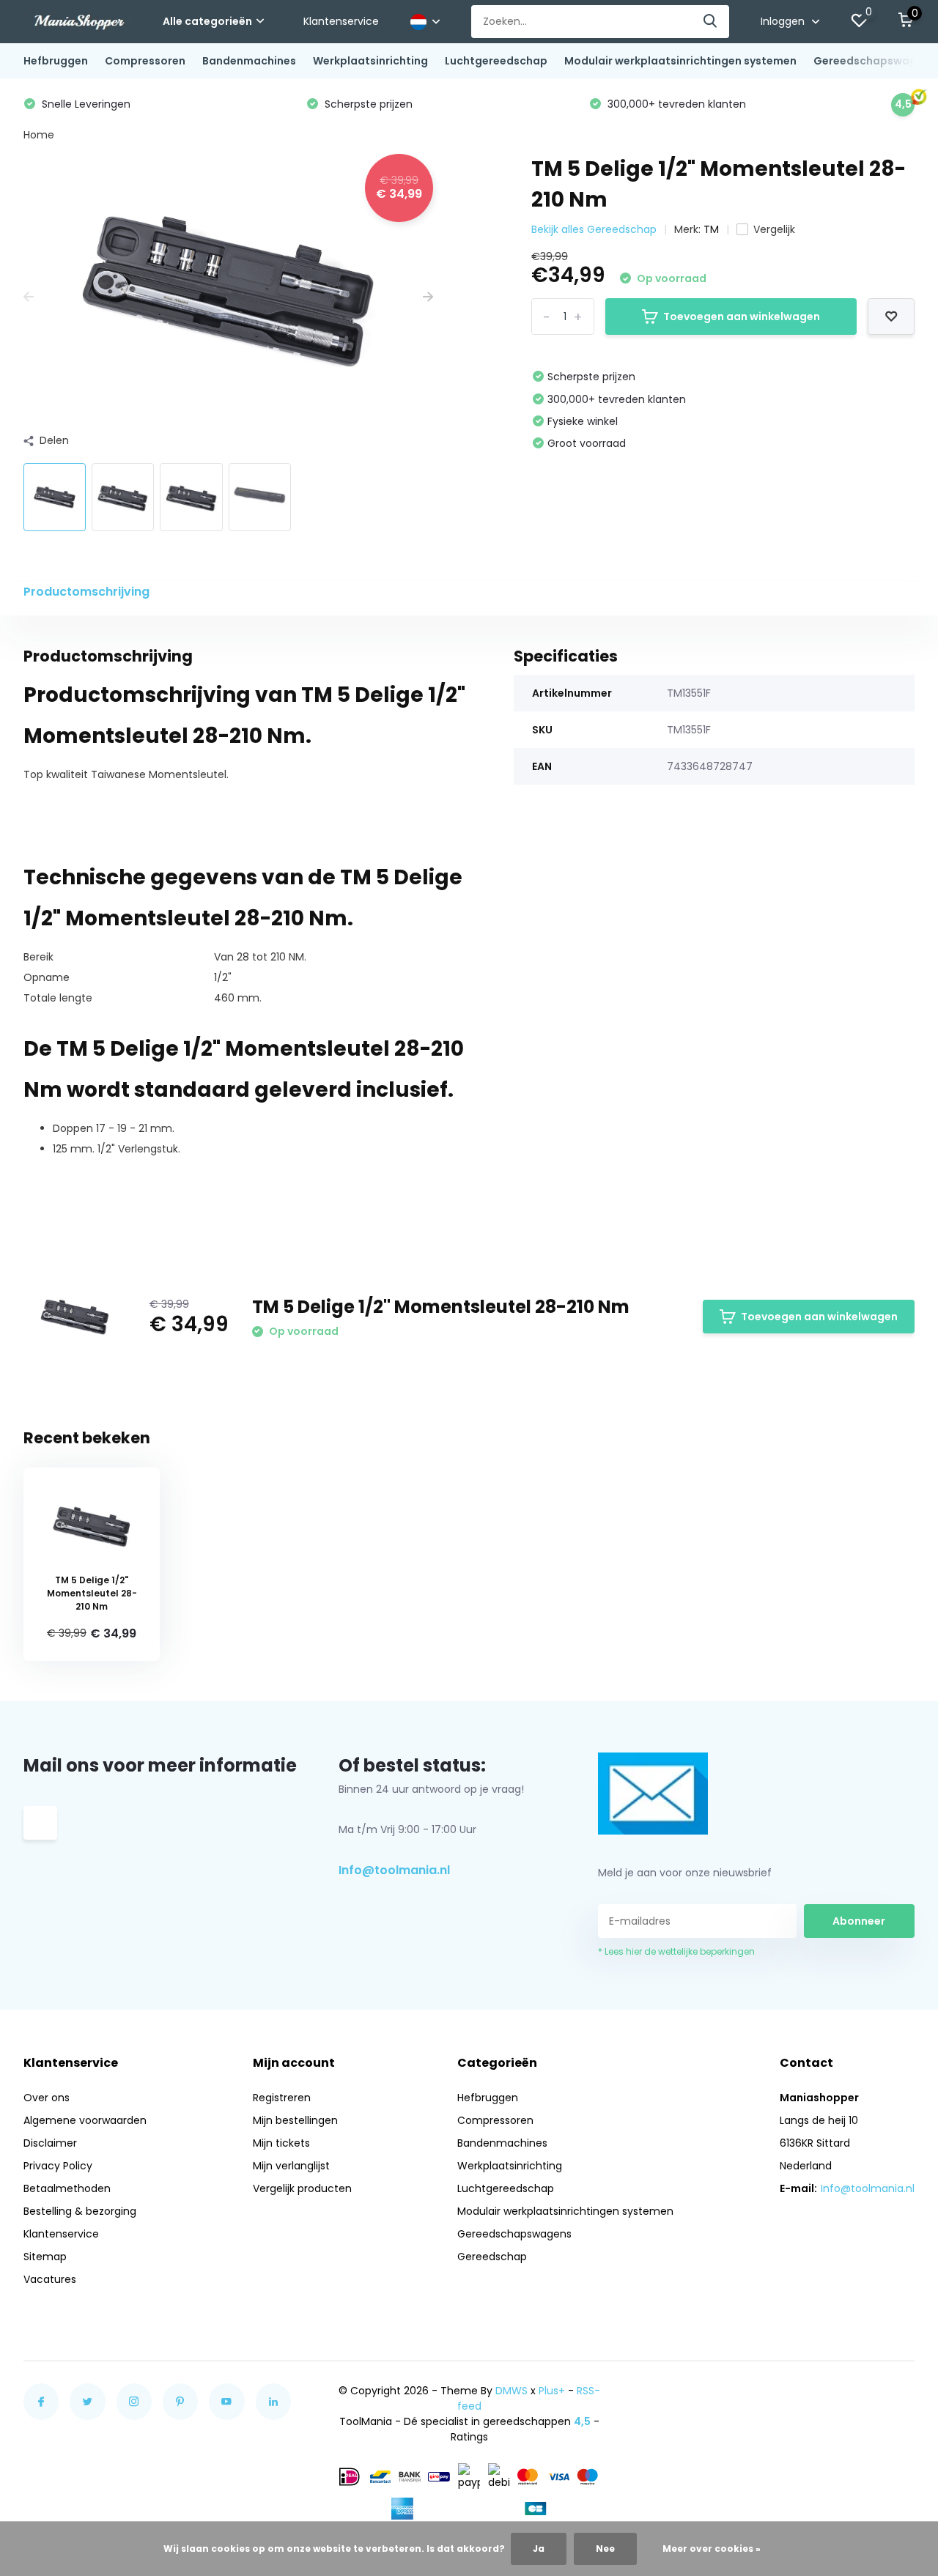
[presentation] (29, 297)
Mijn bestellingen (295, 2120)
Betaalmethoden (67, 2188)
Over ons (47, 2098)
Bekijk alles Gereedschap (594, 229)
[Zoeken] (711, 22)
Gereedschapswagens (875, 61)
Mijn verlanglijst (291, 2166)
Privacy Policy (58, 2166)
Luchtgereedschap (496, 61)
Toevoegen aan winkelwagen (742, 317)
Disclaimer (50, 2143)
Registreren (282, 2098)
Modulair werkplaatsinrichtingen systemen (680, 61)
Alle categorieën (207, 21)
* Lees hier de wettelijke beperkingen (676, 1951)
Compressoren (145, 61)
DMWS (512, 2391)
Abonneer (859, 1921)
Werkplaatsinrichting (370, 61)
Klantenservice (341, 21)
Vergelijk (774, 229)
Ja (539, 2549)
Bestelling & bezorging (80, 2211)
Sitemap (45, 2257)
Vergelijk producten (302, 2188)
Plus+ (552, 2391)
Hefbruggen (56, 61)
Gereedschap (492, 2257)
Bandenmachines (249, 61)
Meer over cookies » (712, 2549)
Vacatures (50, 2279)
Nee (605, 2549)
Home (39, 135)
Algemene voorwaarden (85, 2120)
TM (711, 229)
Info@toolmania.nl (394, 1870)
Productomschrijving (86, 592)
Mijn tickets (281, 2143)
